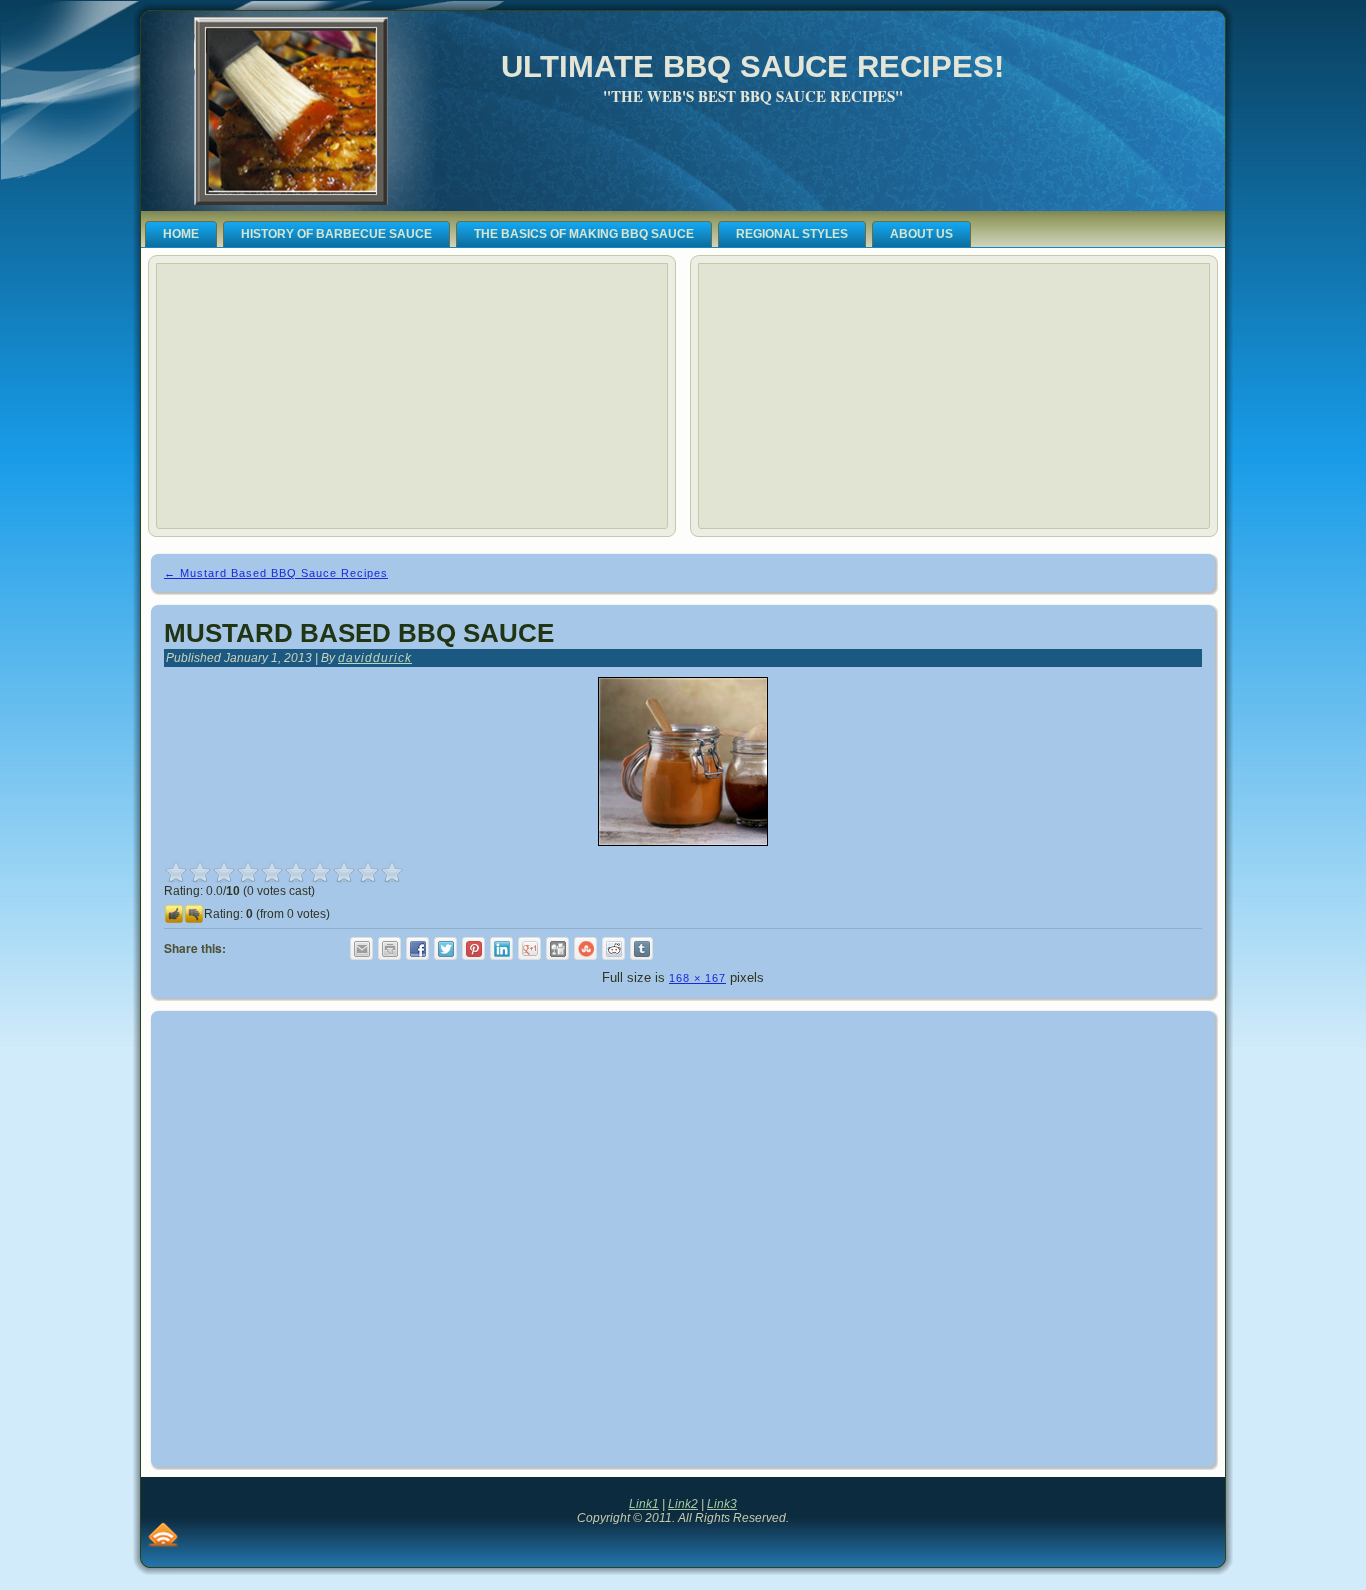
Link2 (683, 1504)
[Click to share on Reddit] (613, 948)
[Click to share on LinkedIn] (501, 948)
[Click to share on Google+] (529, 948)
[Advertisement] (314, 396)
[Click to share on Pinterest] (473, 948)
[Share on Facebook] (417, 948)
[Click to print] (389, 948)
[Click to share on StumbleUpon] (585, 948)
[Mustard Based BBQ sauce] (683, 852)
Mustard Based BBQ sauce (359, 633)
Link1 (644, 1504)
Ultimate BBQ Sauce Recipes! (752, 66)
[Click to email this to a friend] (361, 948)
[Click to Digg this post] (557, 948)
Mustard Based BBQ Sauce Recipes (276, 573)
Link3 (722, 1504)
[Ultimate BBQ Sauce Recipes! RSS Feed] (163, 1534)
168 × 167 (697, 978)
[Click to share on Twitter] (445, 948)
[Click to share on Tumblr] (641, 948)
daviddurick (375, 658)
